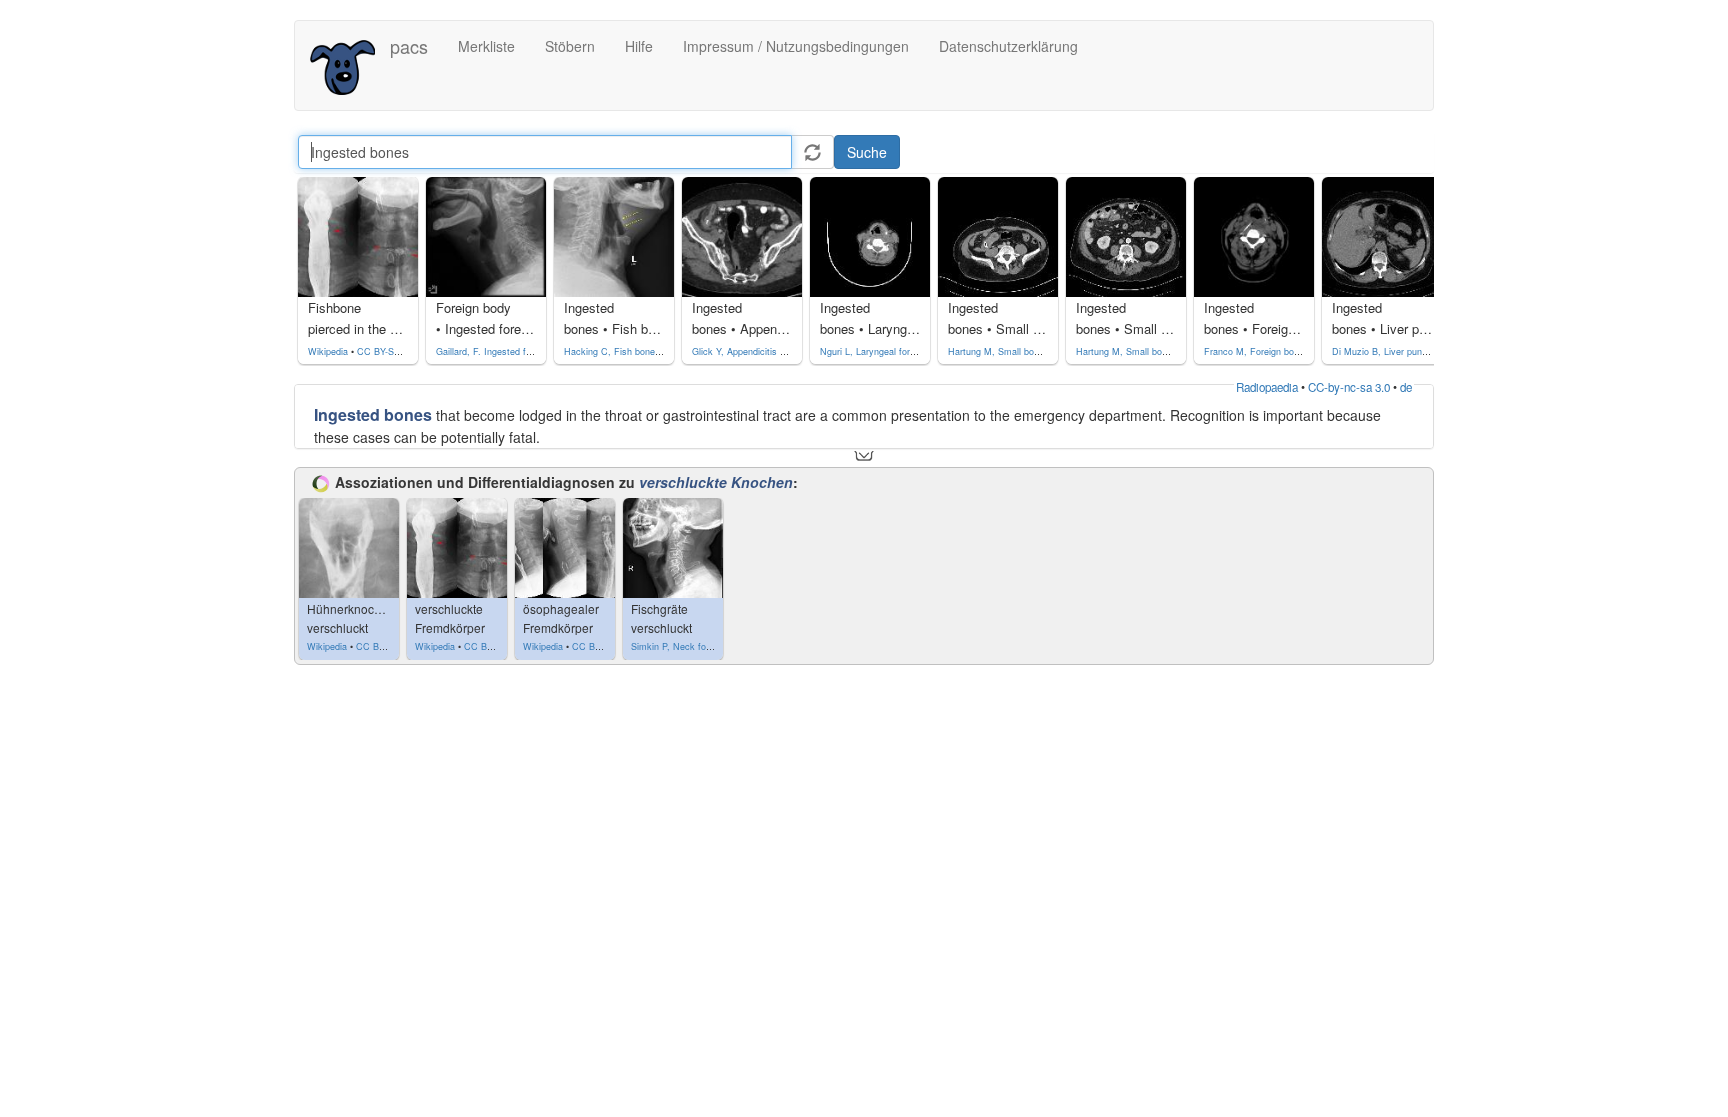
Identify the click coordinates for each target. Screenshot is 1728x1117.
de (1406, 387)
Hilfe (639, 46)
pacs (409, 46)
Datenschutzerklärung (1008, 46)
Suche (867, 152)
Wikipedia (328, 351)
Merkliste (486, 46)
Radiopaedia (1267, 387)
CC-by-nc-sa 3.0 (1349, 387)
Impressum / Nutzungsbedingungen (796, 46)
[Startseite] (350, 65)
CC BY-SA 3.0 (386, 351)
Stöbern (570, 46)
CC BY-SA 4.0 (385, 646)
